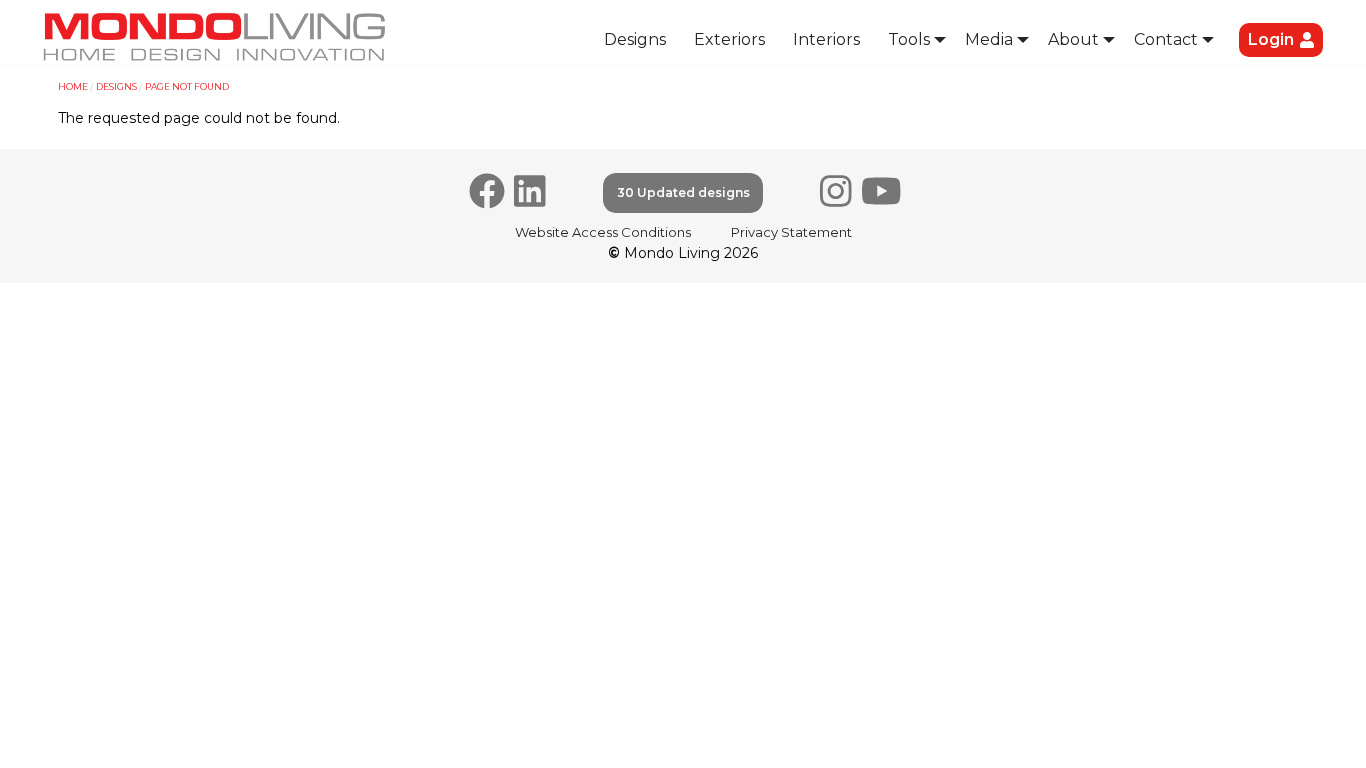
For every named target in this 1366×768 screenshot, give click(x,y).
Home (73, 86)
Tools (909, 39)
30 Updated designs (683, 192)
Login (1271, 39)
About (1073, 39)
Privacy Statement (791, 232)
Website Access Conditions (603, 232)
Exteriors (729, 39)
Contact (1166, 39)
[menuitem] (635, 41)
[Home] (215, 36)
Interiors (826, 39)
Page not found (187, 86)
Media (989, 39)
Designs (635, 39)
